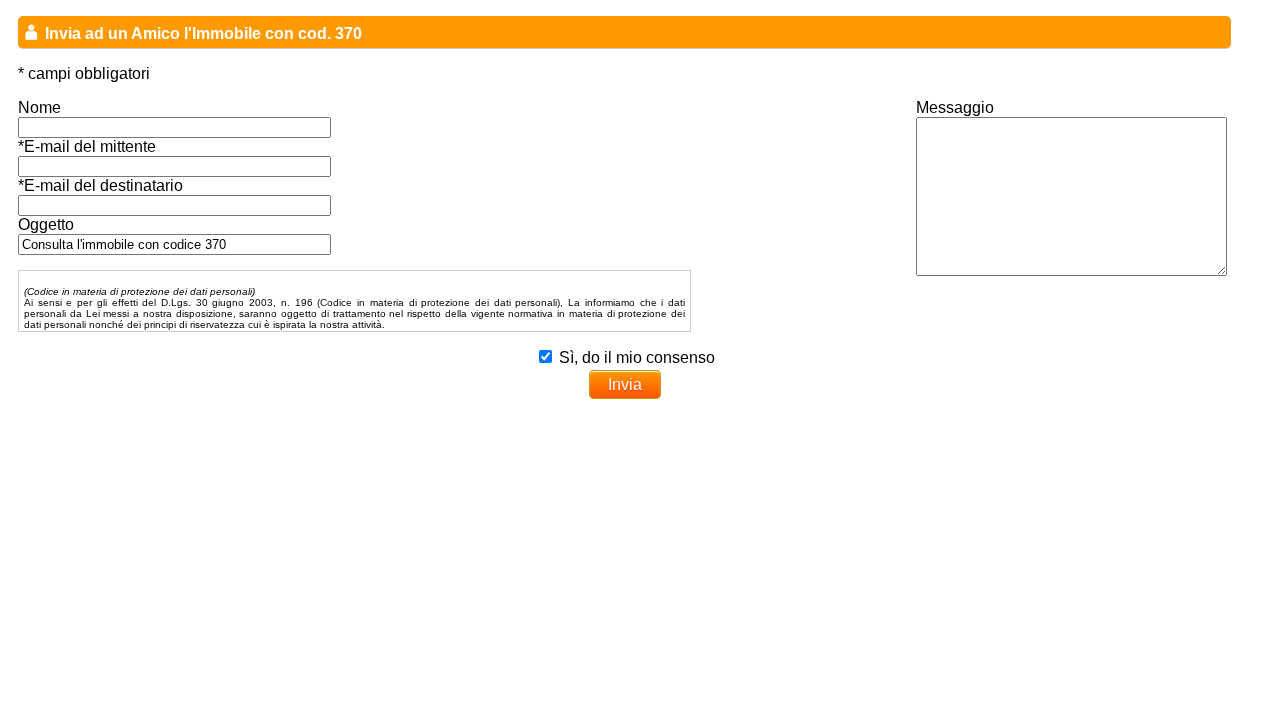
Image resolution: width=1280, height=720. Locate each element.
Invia (625, 384)
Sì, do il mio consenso (637, 357)
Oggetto (46, 224)
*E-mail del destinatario (100, 185)
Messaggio (955, 107)
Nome (39, 107)
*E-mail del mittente (87, 146)
